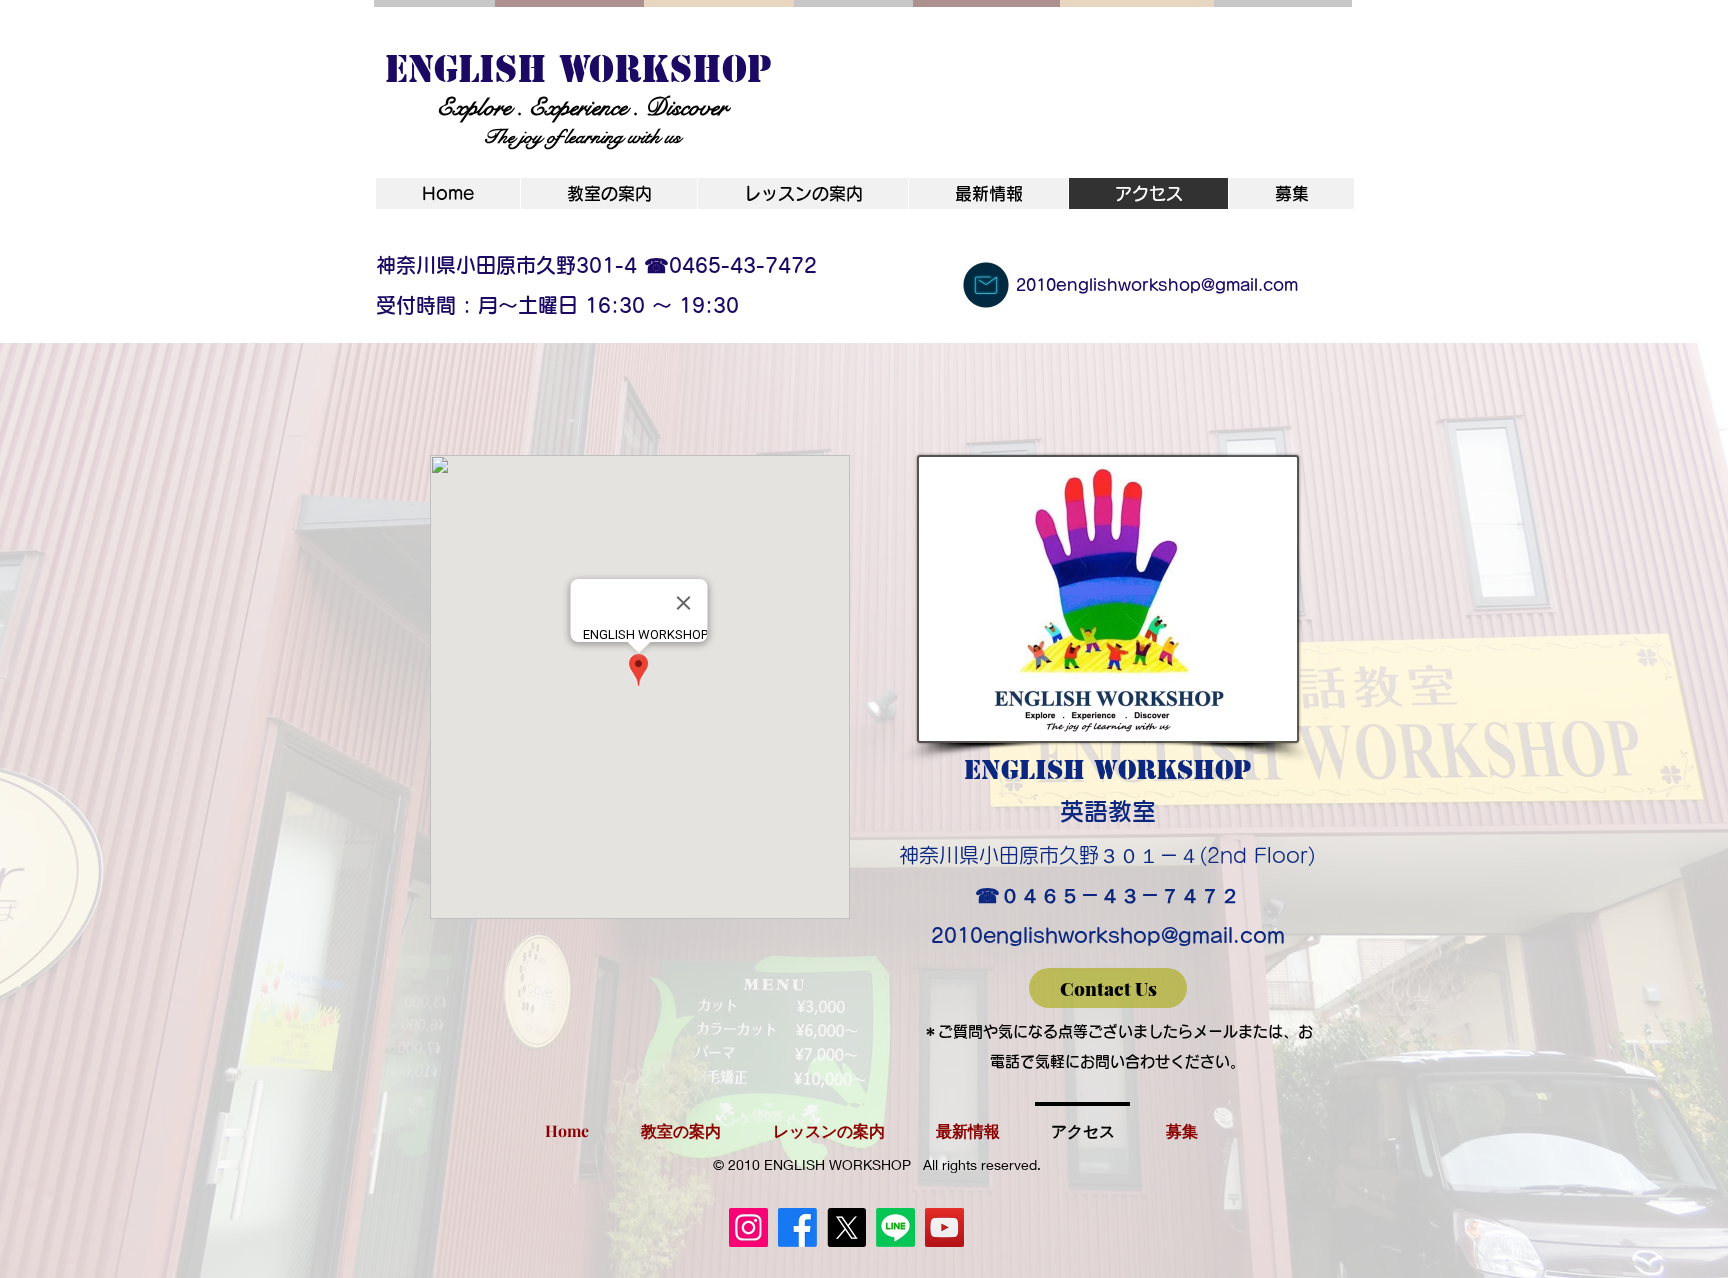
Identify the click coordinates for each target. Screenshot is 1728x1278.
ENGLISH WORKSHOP (578, 69)
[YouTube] (944, 1227)
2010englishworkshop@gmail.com (1108, 935)
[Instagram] (748, 1227)
